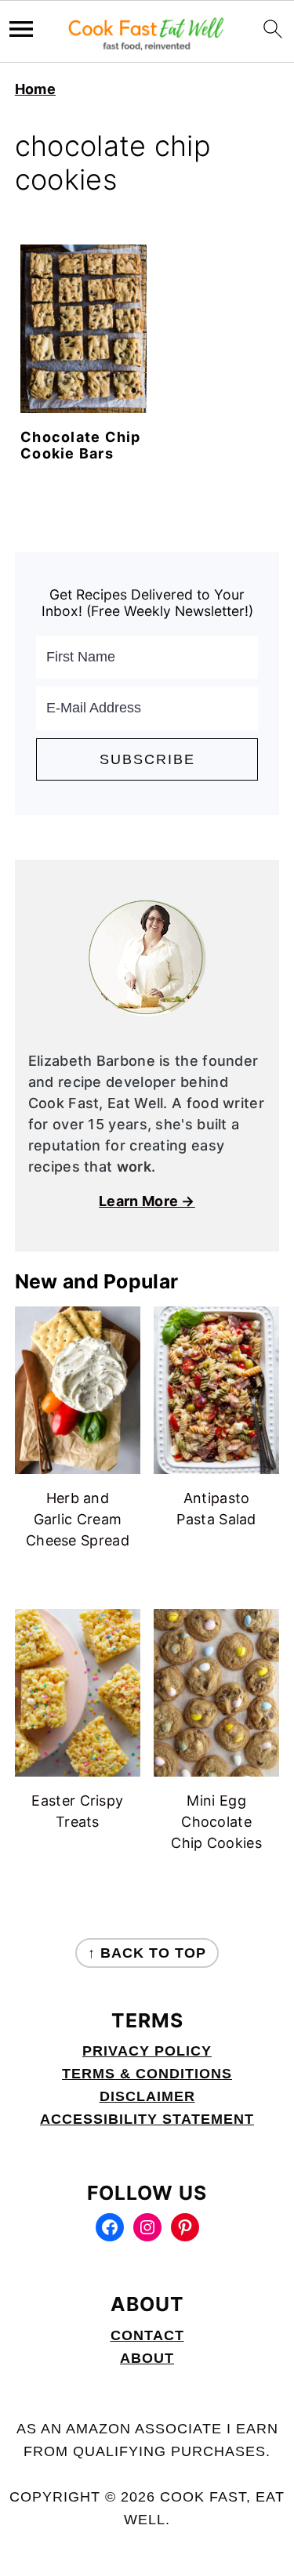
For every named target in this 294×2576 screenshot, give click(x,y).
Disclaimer (147, 2096)
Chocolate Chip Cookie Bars (81, 446)
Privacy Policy (147, 2051)
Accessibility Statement (147, 2119)
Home (35, 89)
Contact (147, 2335)
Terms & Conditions (147, 2074)
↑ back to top (147, 1953)
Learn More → (147, 1201)
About (147, 2358)
